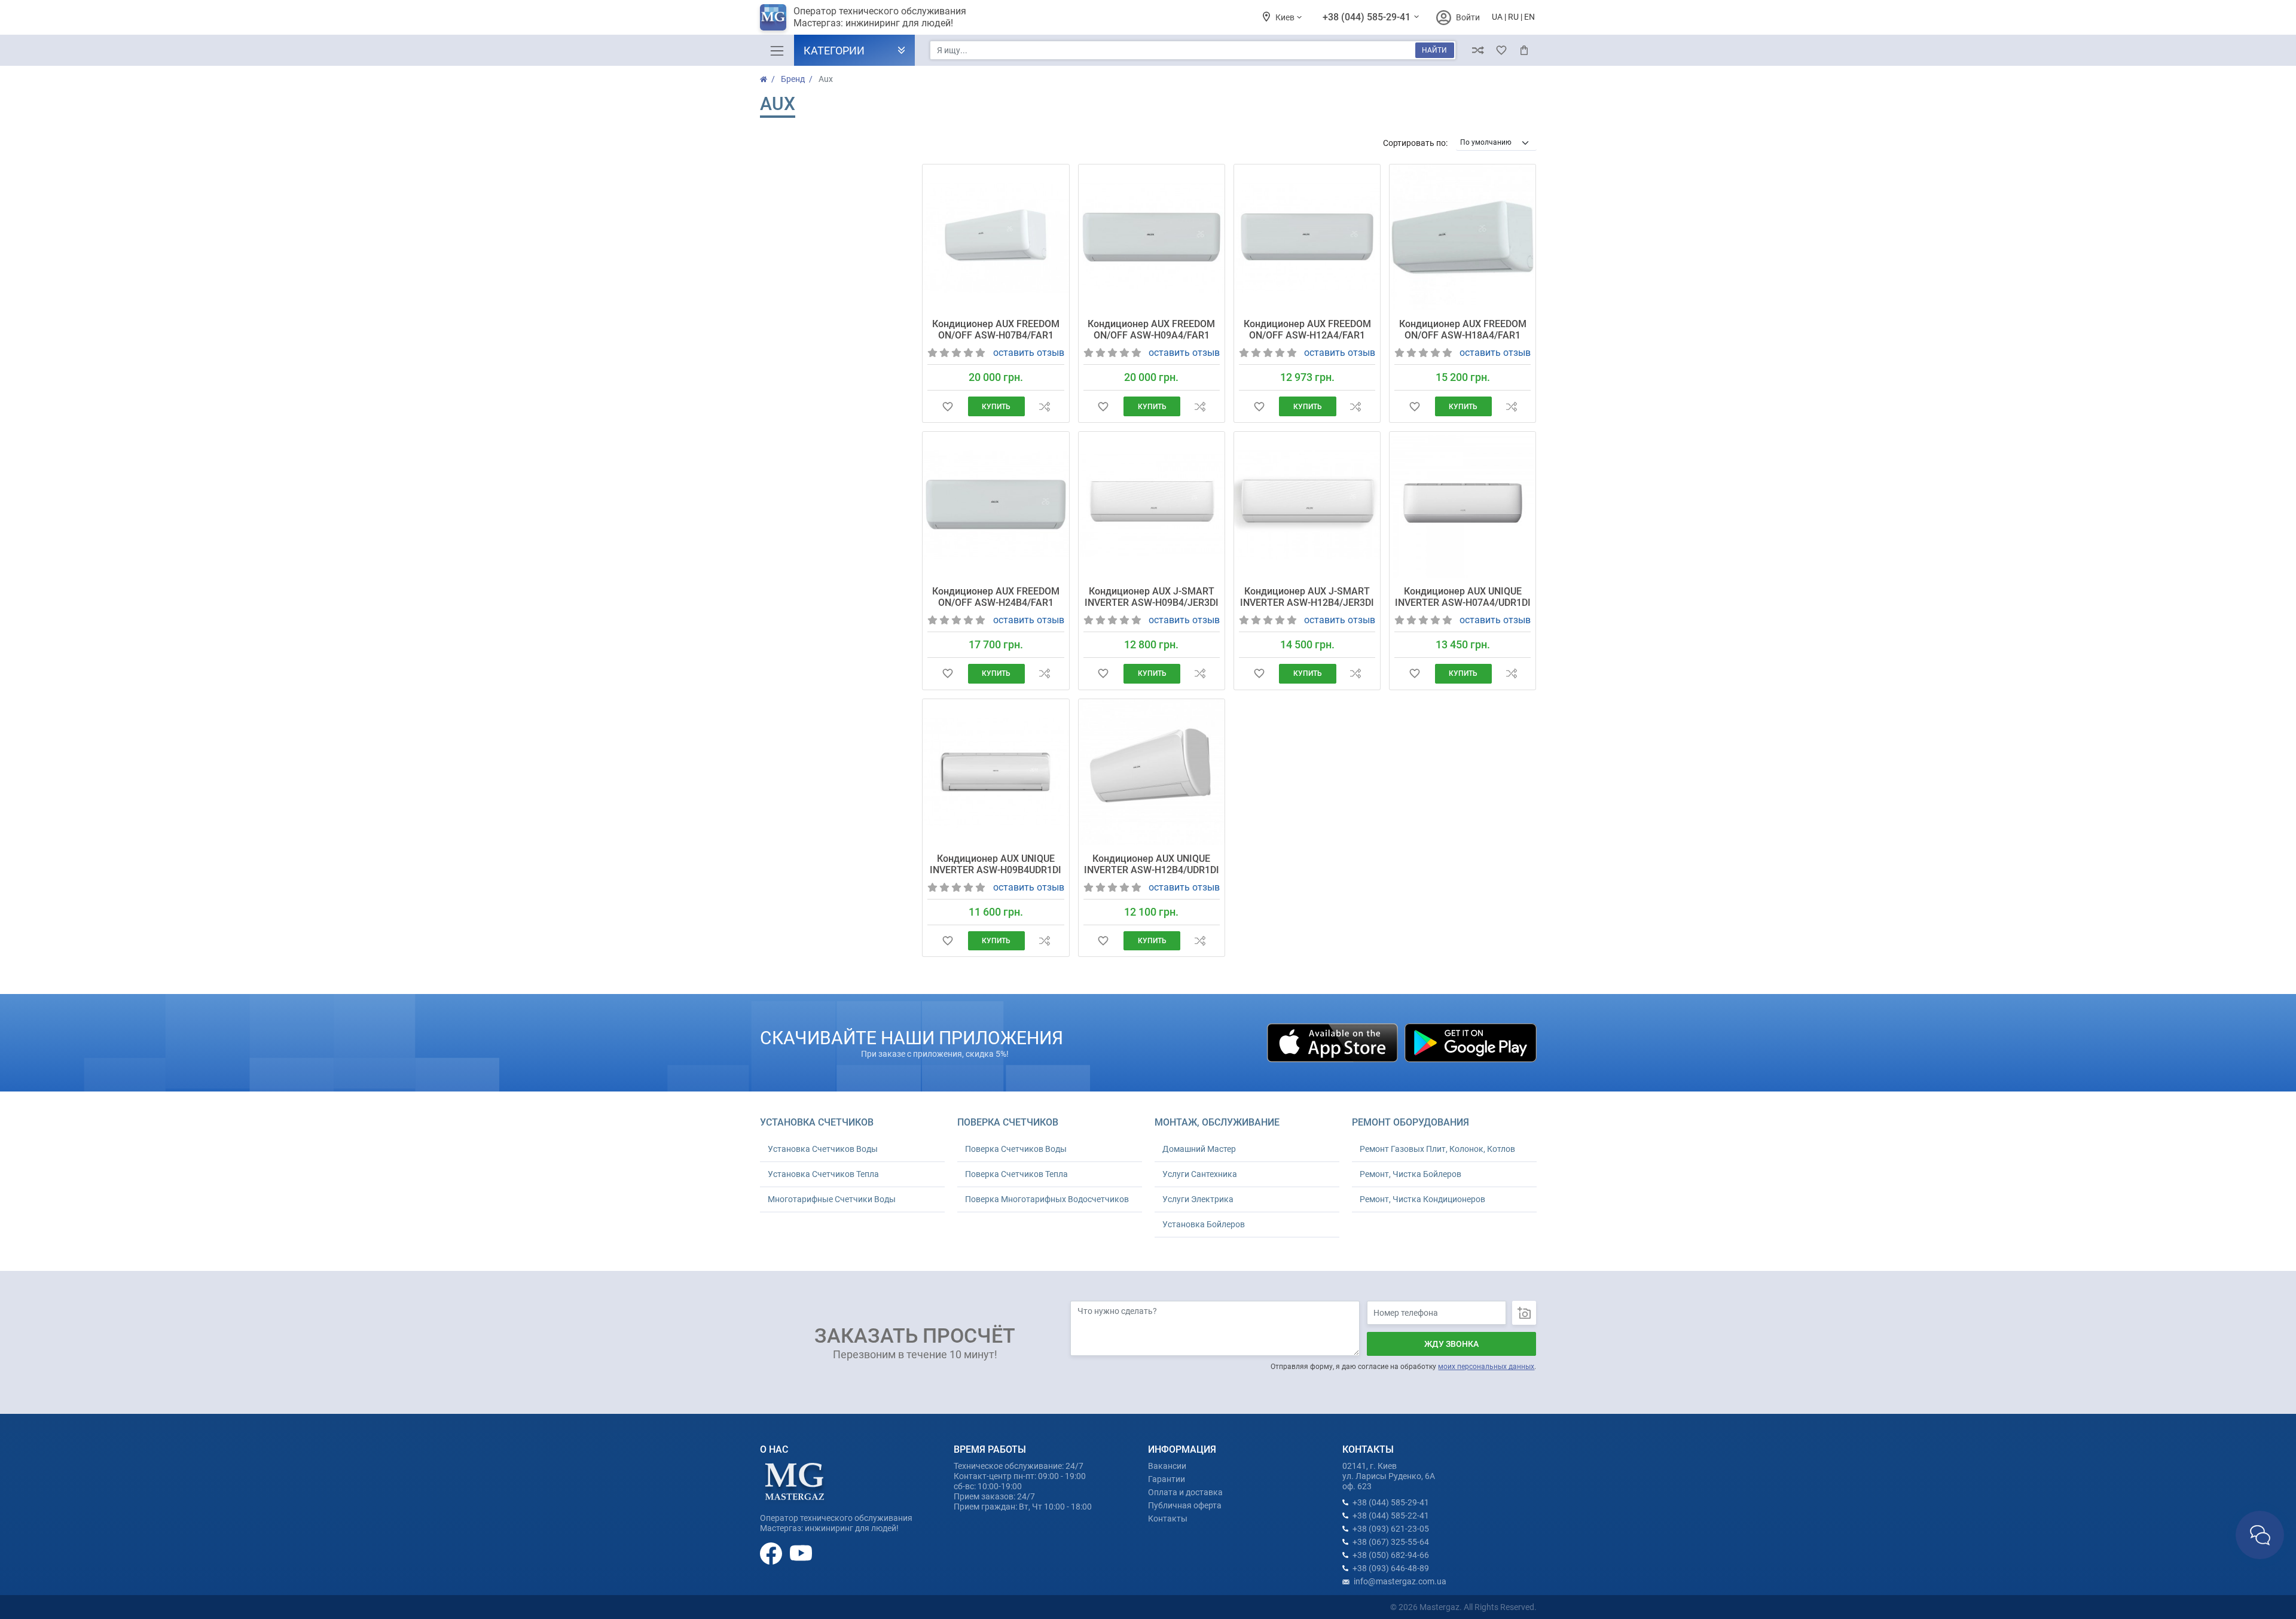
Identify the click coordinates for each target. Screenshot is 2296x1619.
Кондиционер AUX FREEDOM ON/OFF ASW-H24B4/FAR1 (996, 597)
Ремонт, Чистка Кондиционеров (1422, 1199)
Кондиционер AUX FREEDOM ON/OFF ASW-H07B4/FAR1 (996, 330)
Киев (1286, 17)
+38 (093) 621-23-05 (1391, 1529)
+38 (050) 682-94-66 (1391, 1555)
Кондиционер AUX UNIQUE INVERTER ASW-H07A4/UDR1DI (1463, 597)
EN (1529, 17)
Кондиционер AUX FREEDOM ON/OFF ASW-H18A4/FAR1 (1463, 330)
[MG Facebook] (772, 1553)
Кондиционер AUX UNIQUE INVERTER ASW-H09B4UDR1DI (996, 864)
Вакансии (1167, 1466)
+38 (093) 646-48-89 (1391, 1568)
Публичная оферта (1185, 1505)
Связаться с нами (2260, 1535)
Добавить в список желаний (947, 406)
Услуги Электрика (1198, 1199)
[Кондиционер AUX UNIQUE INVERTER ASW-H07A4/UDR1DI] (1463, 505)
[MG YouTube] (801, 1553)
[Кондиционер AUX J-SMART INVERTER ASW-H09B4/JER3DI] (1152, 505)
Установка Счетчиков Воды (823, 1149)
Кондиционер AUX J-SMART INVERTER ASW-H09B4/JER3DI (1152, 597)
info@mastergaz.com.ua (1400, 1581)
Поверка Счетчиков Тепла (1016, 1174)
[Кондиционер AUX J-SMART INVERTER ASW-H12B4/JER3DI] (1307, 505)
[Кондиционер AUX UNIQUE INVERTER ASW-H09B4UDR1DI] (996, 772)
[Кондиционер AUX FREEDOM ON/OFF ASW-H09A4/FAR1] (1152, 237)
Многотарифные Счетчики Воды (832, 1199)
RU (1513, 17)
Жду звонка (1451, 1344)
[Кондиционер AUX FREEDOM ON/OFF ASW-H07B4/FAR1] (996, 237)
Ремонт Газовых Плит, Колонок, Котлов (1437, 1149)
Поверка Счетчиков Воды (1016, 1149)
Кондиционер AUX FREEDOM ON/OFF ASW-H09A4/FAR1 (1151, 330)
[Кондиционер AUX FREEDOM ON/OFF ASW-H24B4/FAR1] (996, 505)
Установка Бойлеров (1204, 1224)
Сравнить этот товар (1044, 406)
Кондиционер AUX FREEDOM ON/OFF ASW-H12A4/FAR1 (1307, 330)
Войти (1468, 17)
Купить (996, 407)
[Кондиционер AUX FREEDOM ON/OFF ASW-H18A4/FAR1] (1463, 237)
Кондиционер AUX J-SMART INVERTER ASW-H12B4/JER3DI (1307, 597)
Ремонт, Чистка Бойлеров (1410, 1174)
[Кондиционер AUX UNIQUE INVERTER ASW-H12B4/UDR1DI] (1152, 772)
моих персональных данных (1486, 1367)
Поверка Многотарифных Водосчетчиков (1047, 1199)
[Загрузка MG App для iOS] (1333, 1042)
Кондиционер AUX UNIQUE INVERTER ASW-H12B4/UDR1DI (1152, 864)
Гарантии (1167, 1479)
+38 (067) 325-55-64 (1391, 1542)
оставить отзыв (1029, 353)
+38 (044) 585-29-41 (1368, 17)
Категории (834, 51)
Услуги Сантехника (1200, 1174)
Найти (1434, 50)
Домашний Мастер (1199, 1149)
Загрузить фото (1524, 1313)
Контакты (1168, 1519)
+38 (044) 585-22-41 (1391, 1516)
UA (1497, 17)
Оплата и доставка (1185, 1492)
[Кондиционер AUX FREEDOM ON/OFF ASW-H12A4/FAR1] (1307, 237)
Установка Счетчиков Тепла (823, 1174)
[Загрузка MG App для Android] (1470, 1042)
